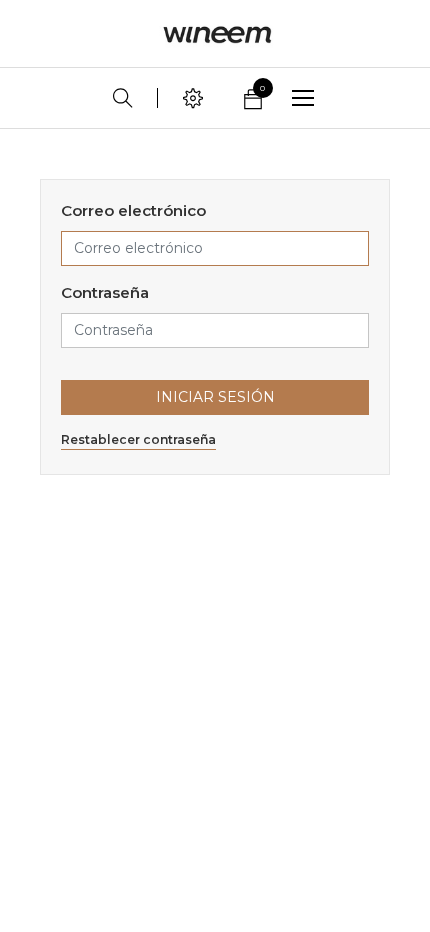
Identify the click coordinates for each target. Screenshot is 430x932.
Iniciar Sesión (215, 397)
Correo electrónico (133, 210)
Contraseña (105, 292)
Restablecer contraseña (138, 439)
